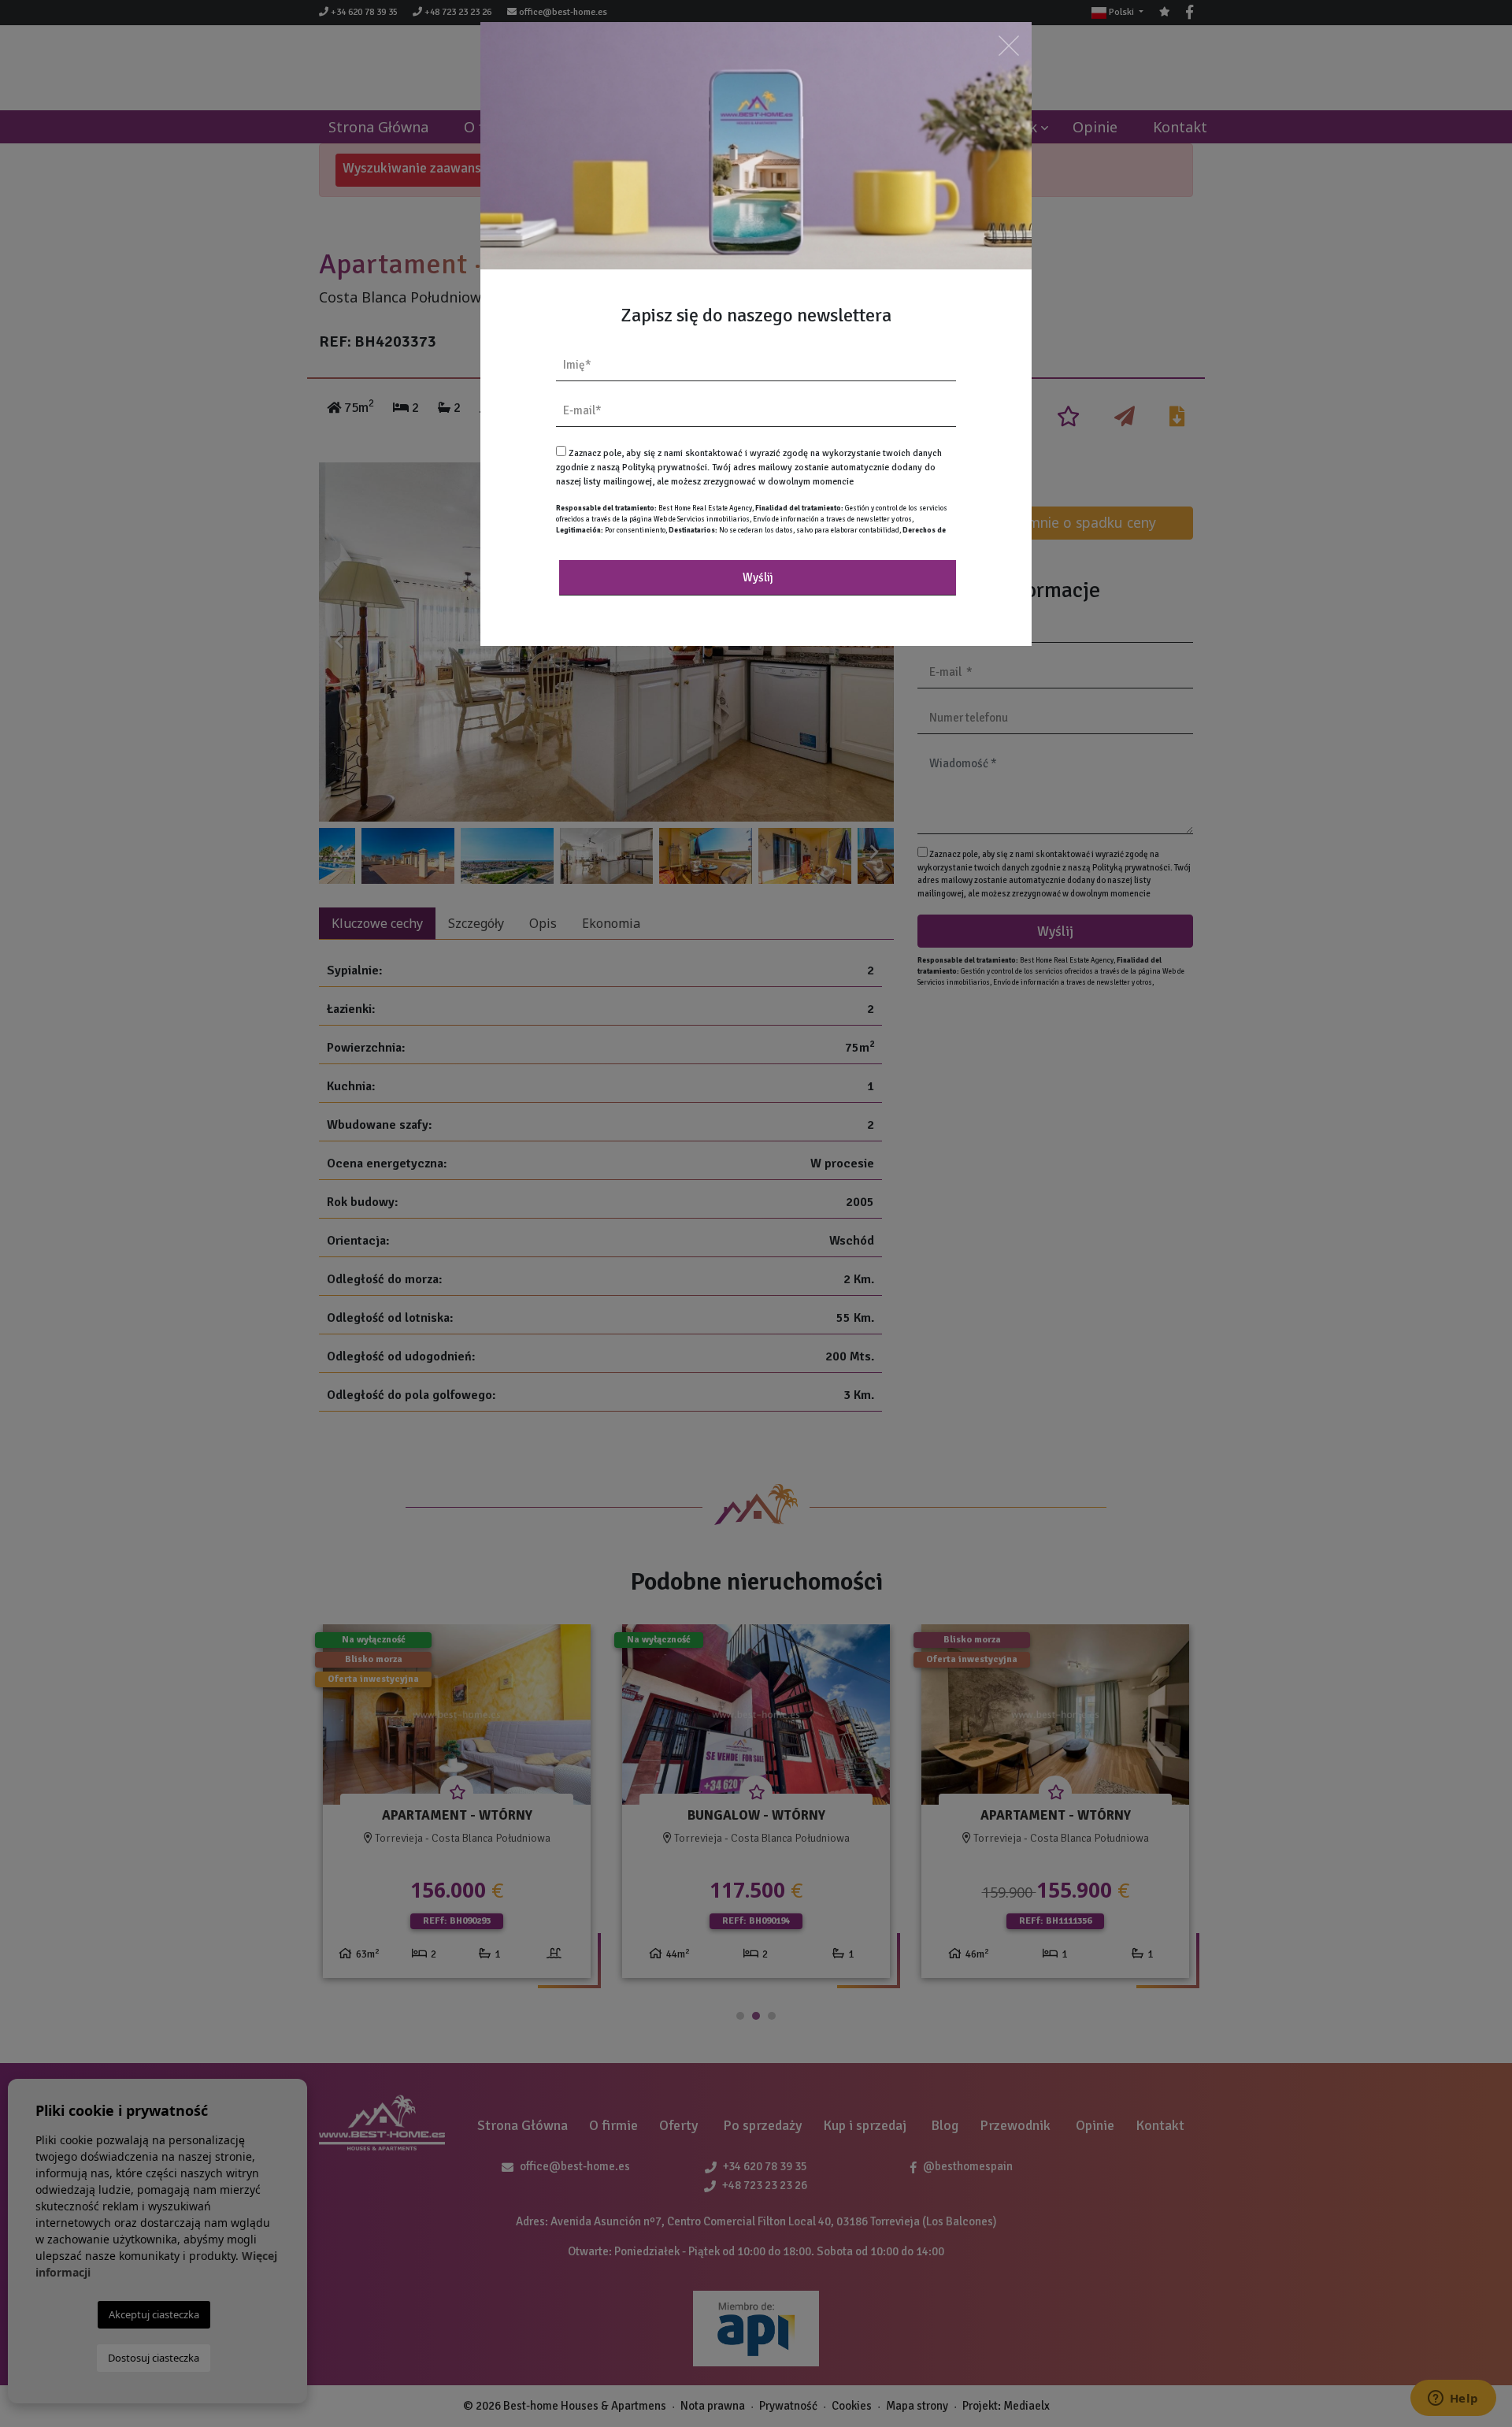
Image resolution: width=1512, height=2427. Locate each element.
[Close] (1009, 45)
